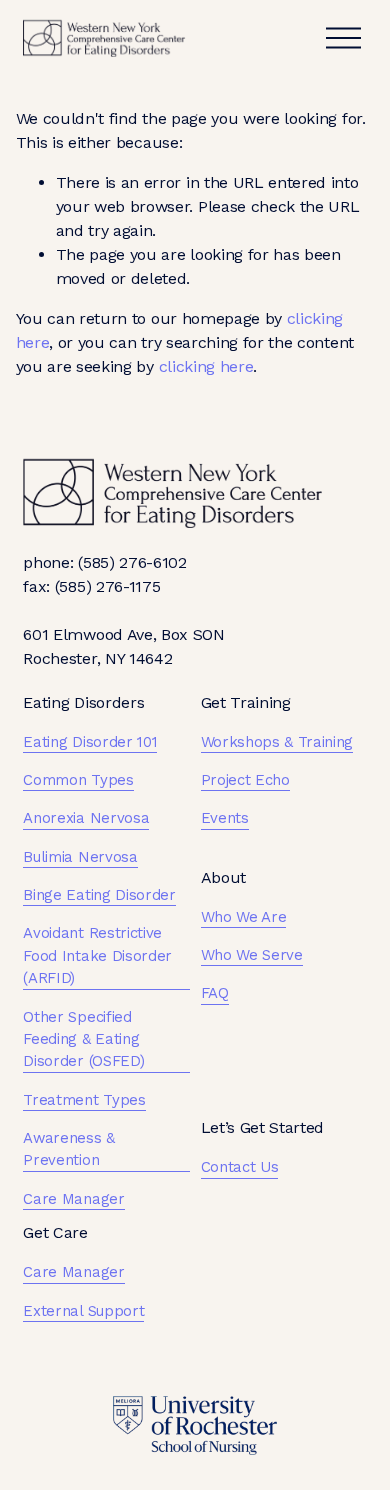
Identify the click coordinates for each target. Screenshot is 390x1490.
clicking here (206, 366)
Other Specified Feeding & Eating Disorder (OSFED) (83, 1039)
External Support (83, 1311)
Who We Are (244, 917)
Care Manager (73, 1199)
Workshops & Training (277, 742)
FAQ (215, 993)
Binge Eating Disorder (99, 895)
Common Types (78, 780)
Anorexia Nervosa (86, 818)
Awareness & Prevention (68, 1149)
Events (225, 818)
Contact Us (240, 1167)
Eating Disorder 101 (90, 742)
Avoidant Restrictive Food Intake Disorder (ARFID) (97, 955)
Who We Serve (252, 955)
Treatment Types (84, 1100)
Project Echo (245, 780)
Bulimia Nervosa (80, 857)
